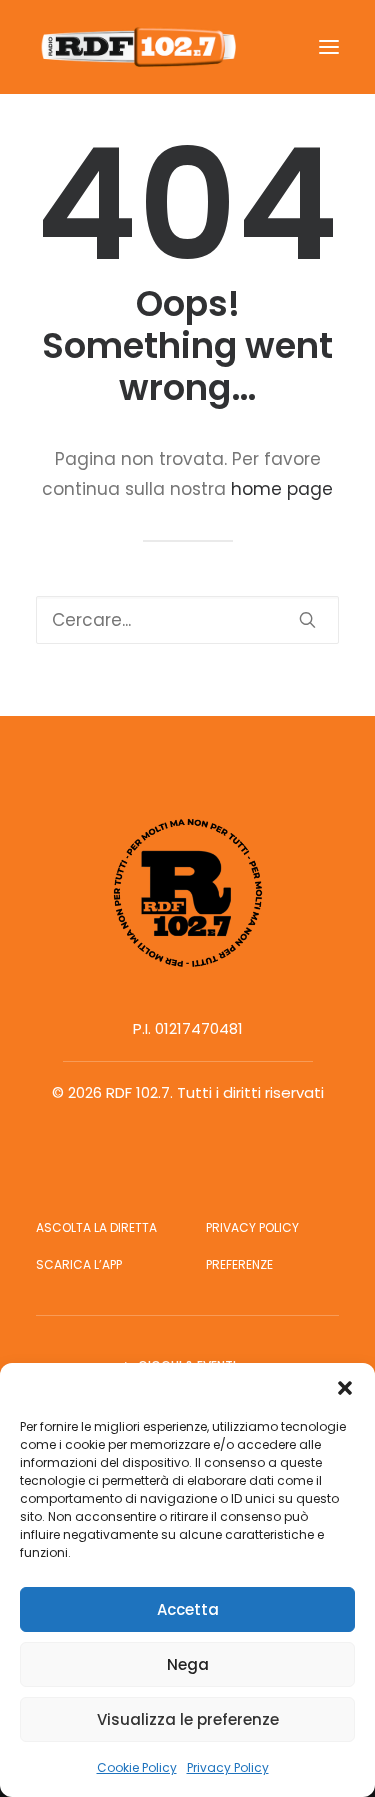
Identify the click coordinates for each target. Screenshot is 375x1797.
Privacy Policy (228, 1767)
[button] (345, 1388)
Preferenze (239, 1264)
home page (282, 489)
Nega (188, 1664)
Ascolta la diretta (96, 1227)
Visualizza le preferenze (188, 1719)
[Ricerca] (187, 620)
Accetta (188, 1609)
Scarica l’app (79, 1264)
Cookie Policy (137, 1767)
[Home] (188, 893)
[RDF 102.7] (136, 47)
